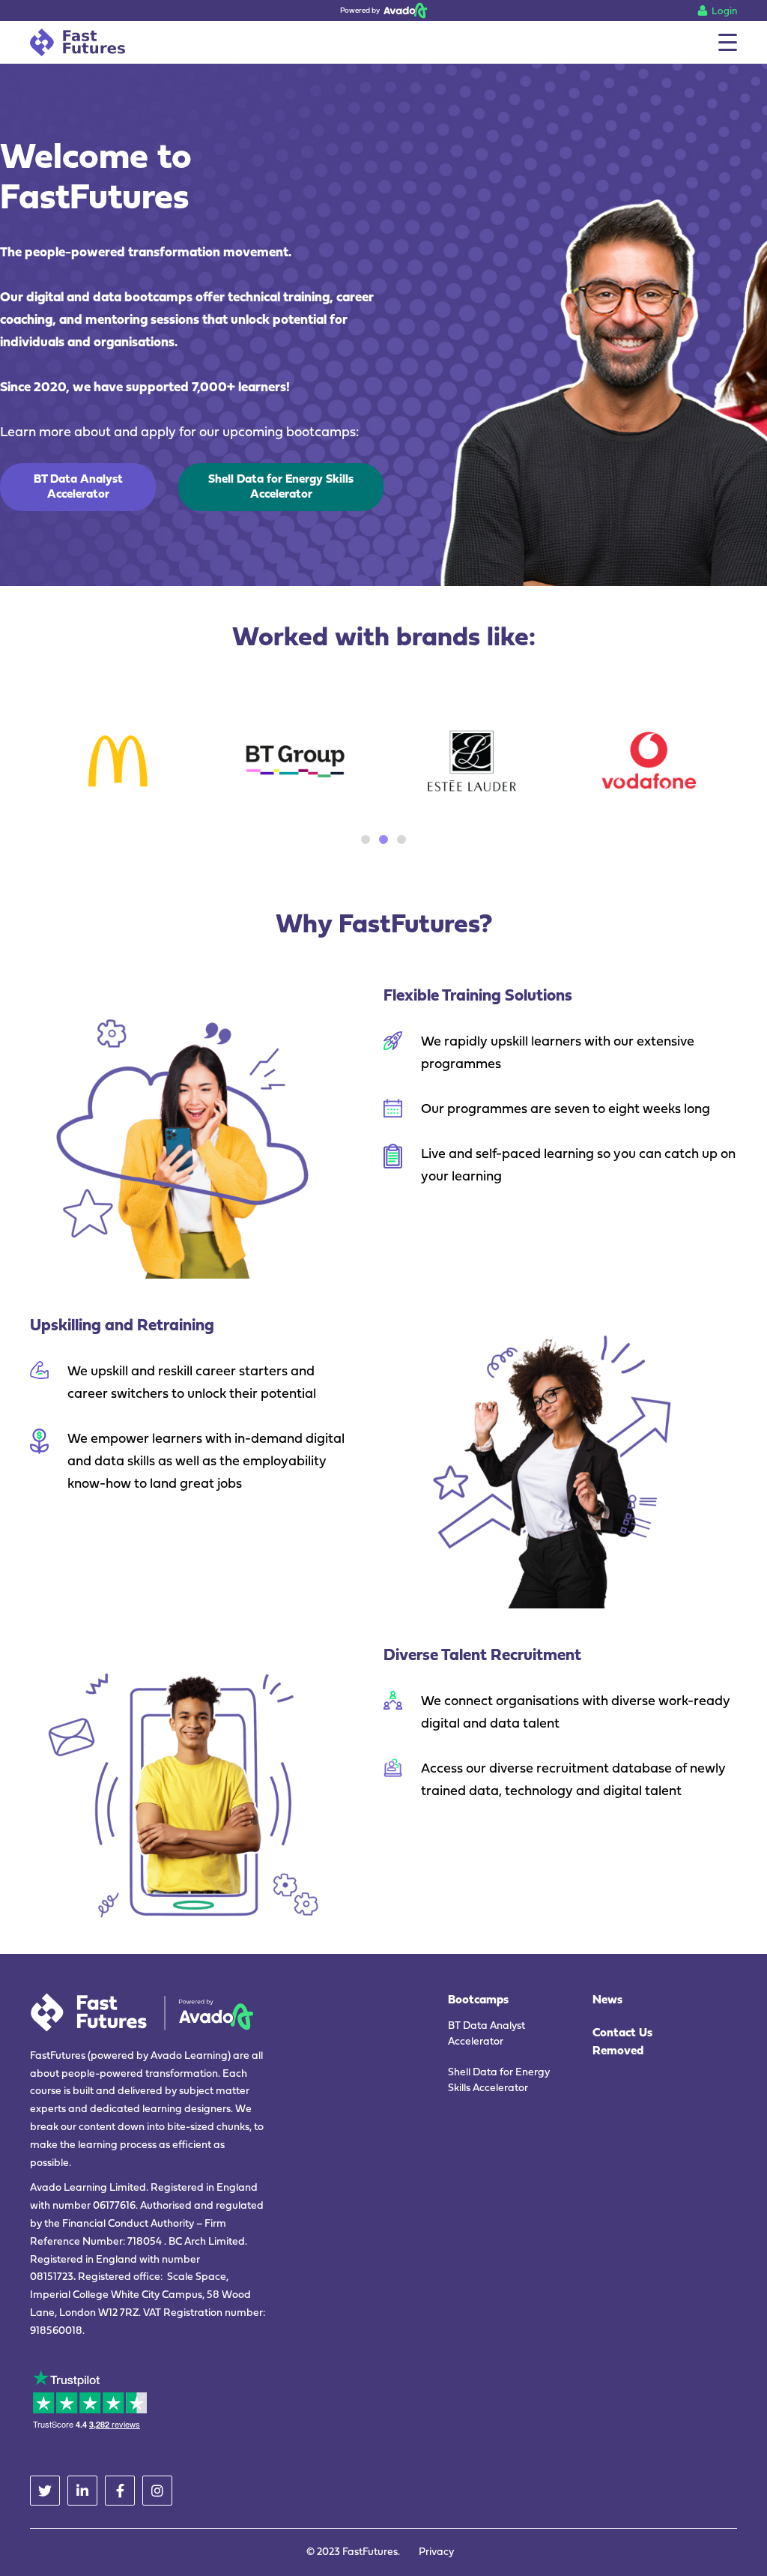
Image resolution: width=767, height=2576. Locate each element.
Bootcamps (478, 2000)
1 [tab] (366, 839)
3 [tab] (401, 839)
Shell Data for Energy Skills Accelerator (499, 2081)
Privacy (436, 2552)
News (607, 2000)
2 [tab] (383, 839)
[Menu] (728, 42)
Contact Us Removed (622, 2042)
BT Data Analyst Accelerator (486, 2034)
